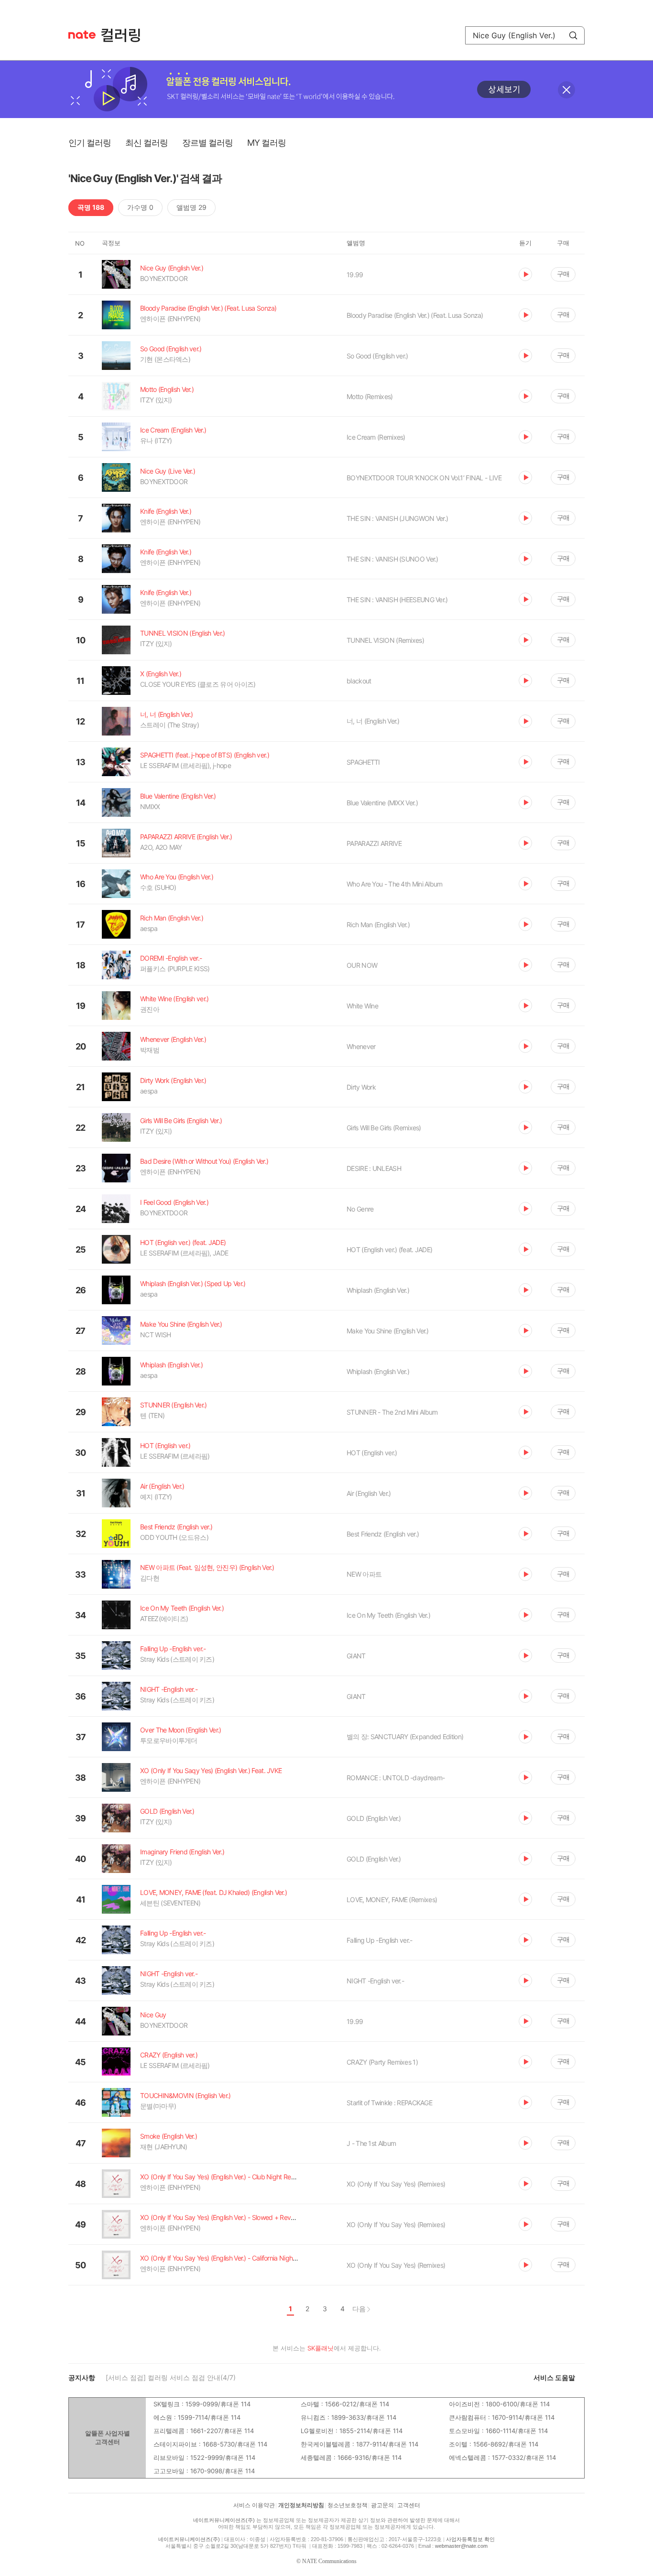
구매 (563, 274)
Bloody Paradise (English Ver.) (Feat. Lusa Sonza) (415, 315)
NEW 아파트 (364, 1574)
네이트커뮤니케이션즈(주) (224, 2520)
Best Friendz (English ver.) (383, 1534)
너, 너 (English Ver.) (373, 721)
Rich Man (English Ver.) (378, 925)
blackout (359, 681)
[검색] (573, 35)
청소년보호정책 (348, 2505)
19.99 (355, 275)
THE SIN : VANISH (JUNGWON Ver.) (397, 518)
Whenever (361, 1046)
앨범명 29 (191, 207)
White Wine (362, 1006)
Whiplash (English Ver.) (378, 1290)
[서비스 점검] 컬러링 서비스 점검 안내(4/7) (171, 2377)
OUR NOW (362, 965)
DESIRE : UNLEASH (374, 1168)
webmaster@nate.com (461, 2546)
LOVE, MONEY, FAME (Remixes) (392, 1900)
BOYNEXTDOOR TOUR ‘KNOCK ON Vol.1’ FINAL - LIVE (424, 478)
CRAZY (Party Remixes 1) (382, 2062)
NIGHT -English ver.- (375, 1981)
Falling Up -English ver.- (380, 1940)
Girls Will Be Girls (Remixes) (384, 1128)
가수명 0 (140, 207)
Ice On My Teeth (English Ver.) (388, 1615)
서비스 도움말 (554, 2377)
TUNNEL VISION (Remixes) (385, 640)
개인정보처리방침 (301, 2505)
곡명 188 (91, 207)
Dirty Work (361, 1087)
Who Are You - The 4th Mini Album (395, 884)
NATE (82, 35)
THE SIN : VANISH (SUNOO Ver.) (392, 559)
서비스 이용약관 (254, 2505)
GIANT (356, 1656)
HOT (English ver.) (372, 1453)
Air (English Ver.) (369, 1493)
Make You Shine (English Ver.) (388, 1331)
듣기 (525, 274)
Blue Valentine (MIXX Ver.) (382, 803)
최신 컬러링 (147, 143)
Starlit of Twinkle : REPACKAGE (389, 2103)
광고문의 (382, 2505)
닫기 (566, 90)
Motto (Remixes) (370, 396)
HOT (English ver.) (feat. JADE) (389, 1250)
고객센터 (409, 2505)
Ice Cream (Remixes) (376, 437)
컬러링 (125, 35)
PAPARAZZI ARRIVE (374, 843)
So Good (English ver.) (377, 356)
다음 (359, 2309)
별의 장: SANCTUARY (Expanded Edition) (405, 1737)
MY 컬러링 (267, 143)
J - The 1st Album (371, 2143)
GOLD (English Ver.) (374, 1818)
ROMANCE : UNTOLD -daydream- (396, 1778)
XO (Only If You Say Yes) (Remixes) (396, 2184)
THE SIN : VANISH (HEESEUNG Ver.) (397, 600)
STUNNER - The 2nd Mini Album (392, 1412)
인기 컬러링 (90, 143)
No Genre (360, 1209)
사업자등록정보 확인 (470, 2539)
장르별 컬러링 (207, 143)
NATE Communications (329, 2561)
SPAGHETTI (363, 762)
